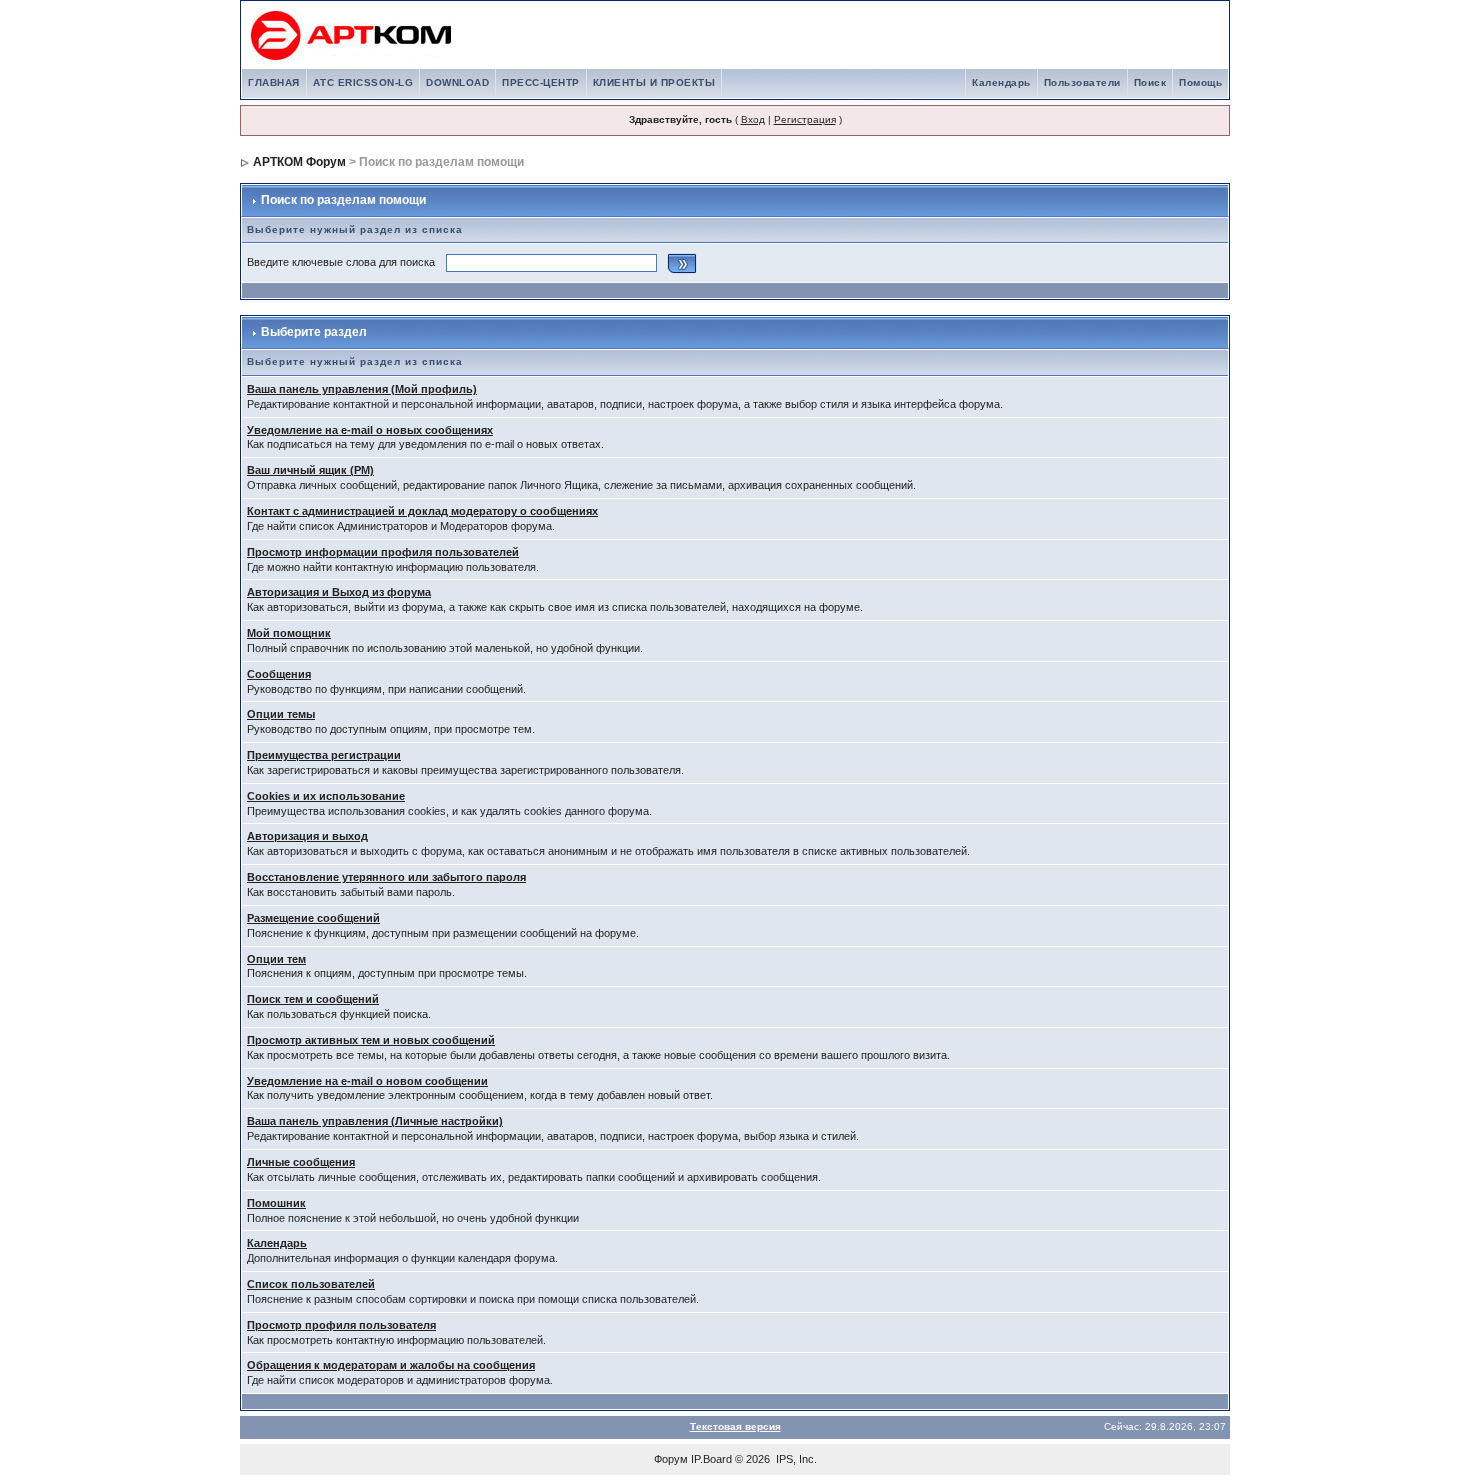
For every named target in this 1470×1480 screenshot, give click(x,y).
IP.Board (711, 1459)
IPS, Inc (795, 1459)
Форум (671, 1459)
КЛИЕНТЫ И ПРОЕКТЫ (654, 82)
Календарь (1001, 82)
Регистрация (805, 119)
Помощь (1200, 82)
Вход (753, 119)
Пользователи (1082, 82)
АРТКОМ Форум (299, 162)
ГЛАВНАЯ (274, 82)
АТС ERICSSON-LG (363, 82)
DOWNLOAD (457, 82)
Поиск (1150, 82)
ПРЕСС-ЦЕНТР (541, 82)
